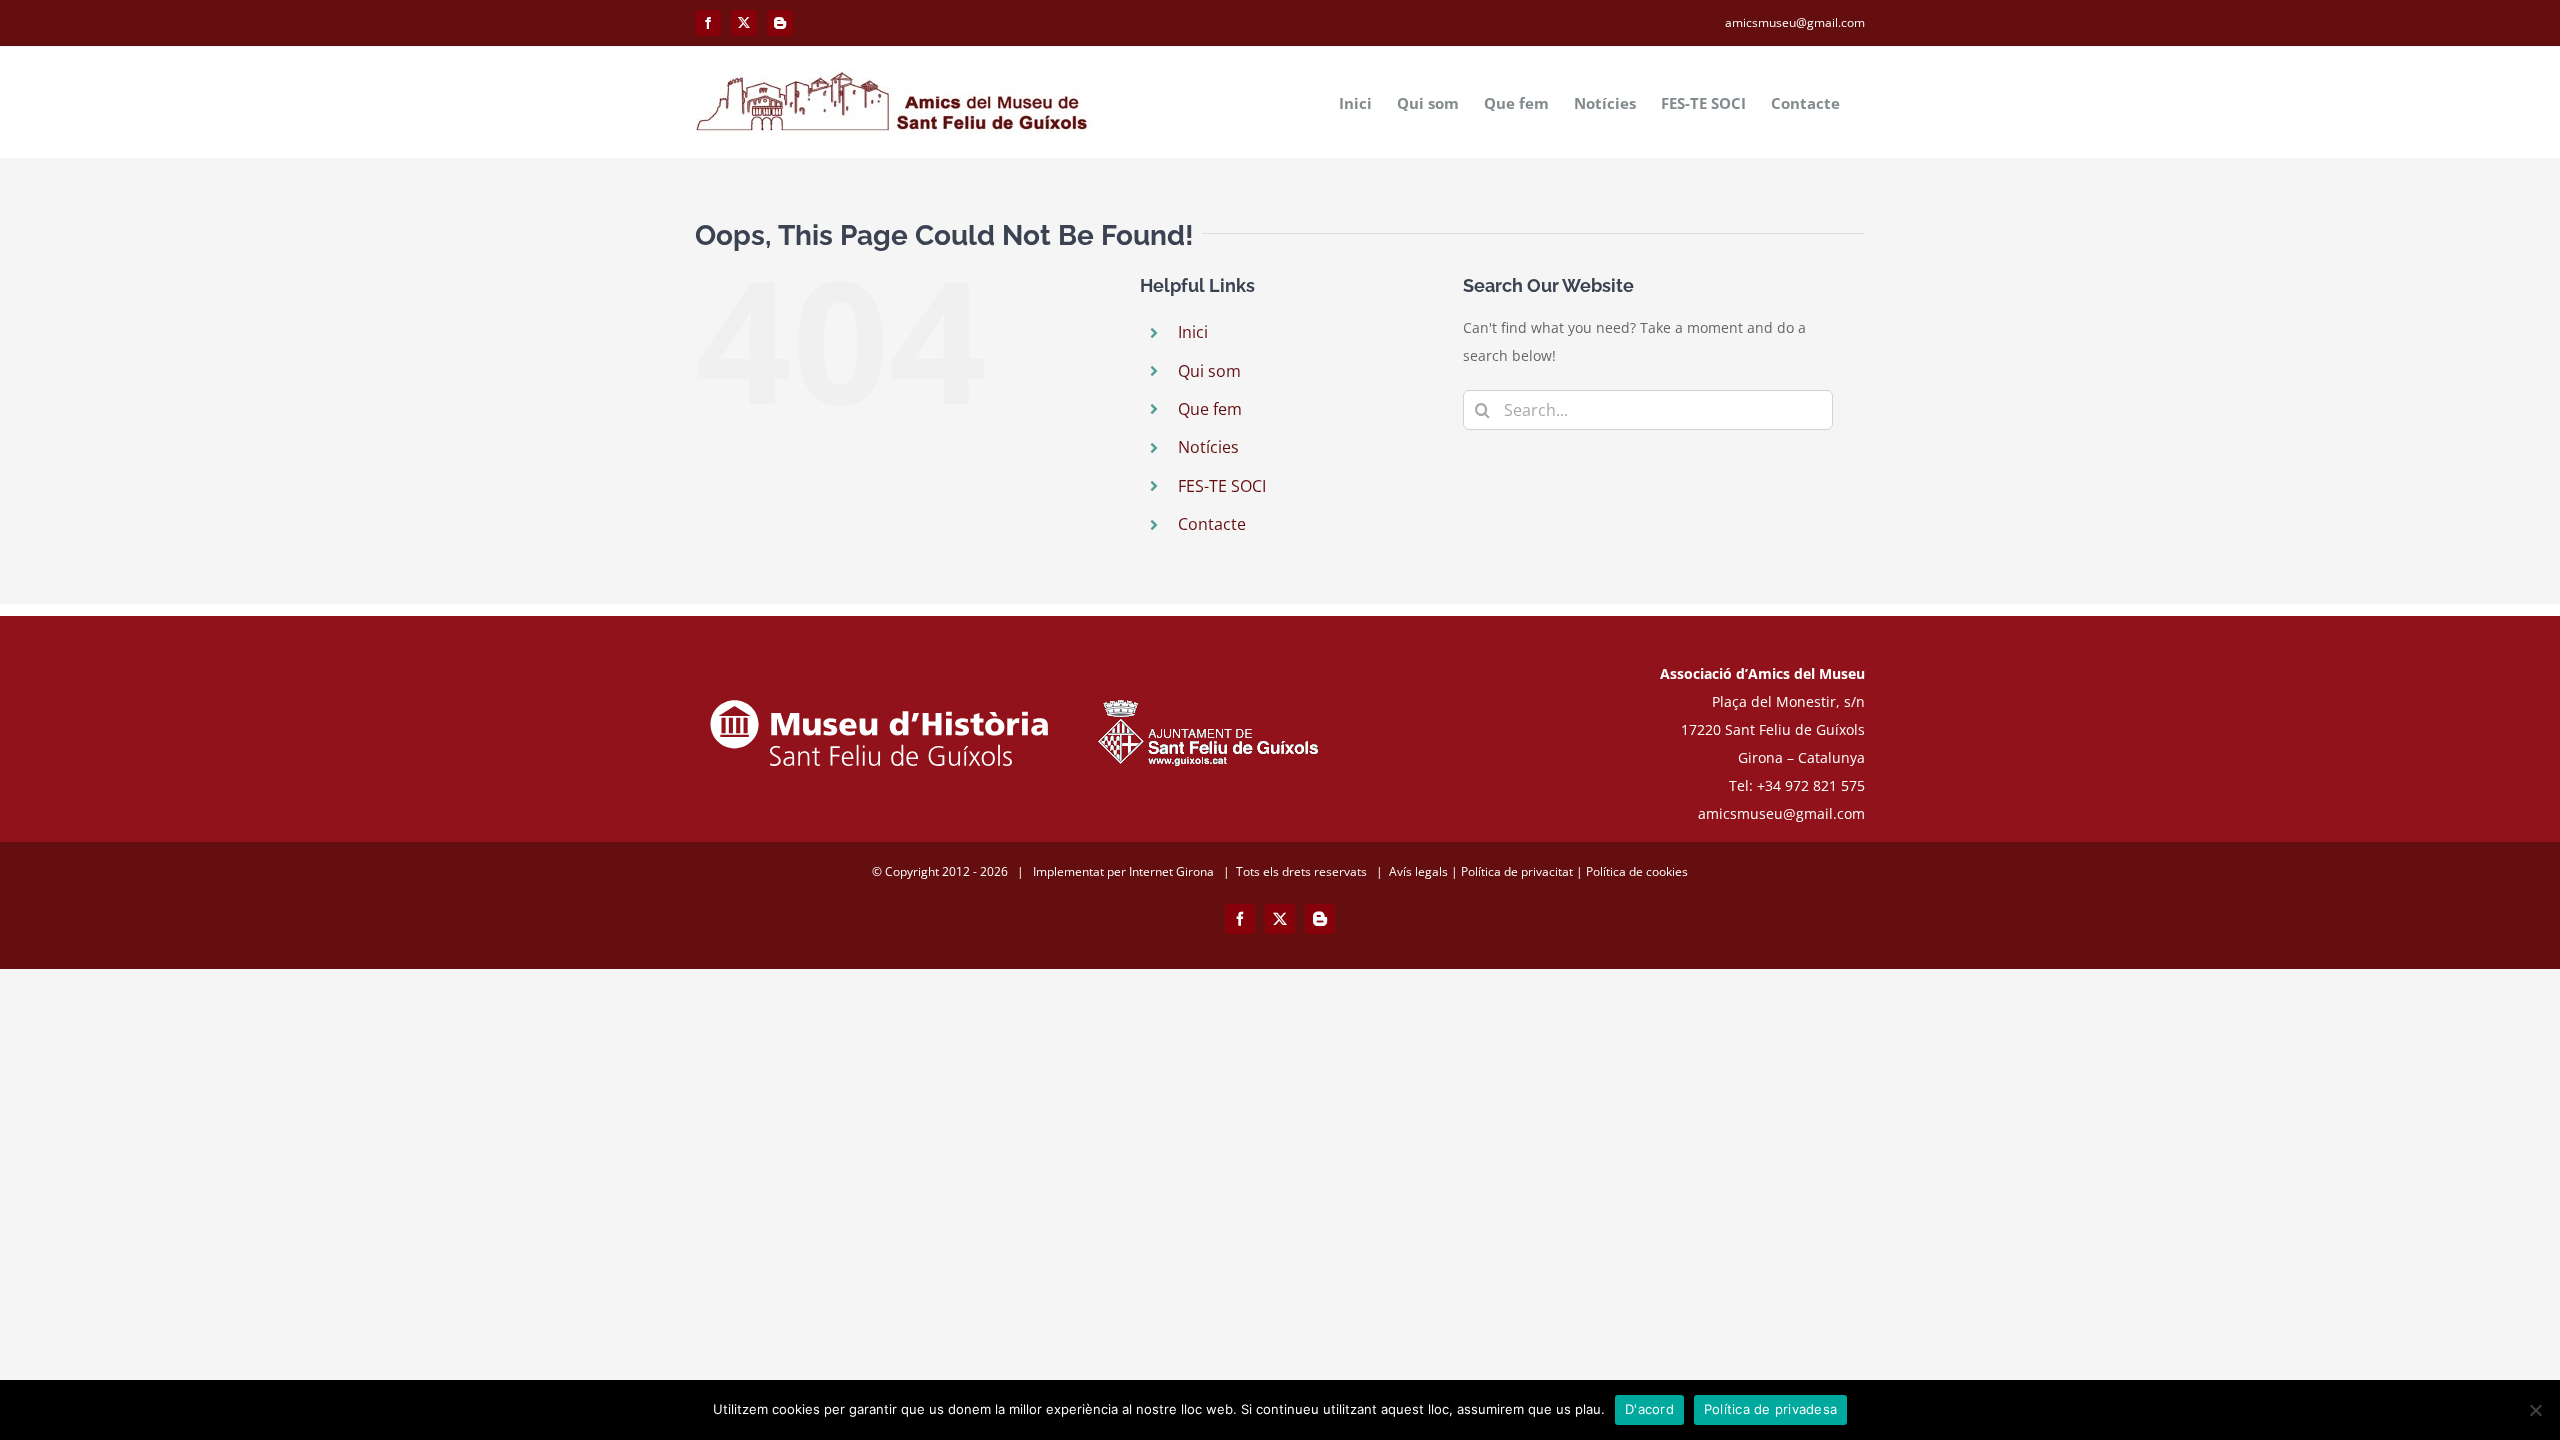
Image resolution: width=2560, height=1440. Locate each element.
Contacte (1212, 524)
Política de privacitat (1517, 871)
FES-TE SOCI (1222, 486)
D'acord (1649, 1409)
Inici (1193, 332)
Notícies (1208, 447)
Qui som (1209, 371)
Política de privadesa (1770, 1409)
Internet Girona (1171, 871)
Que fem (1210, 409)
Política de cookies (1637, 871)
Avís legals (1418, 871)
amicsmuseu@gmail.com (1795, 22)
